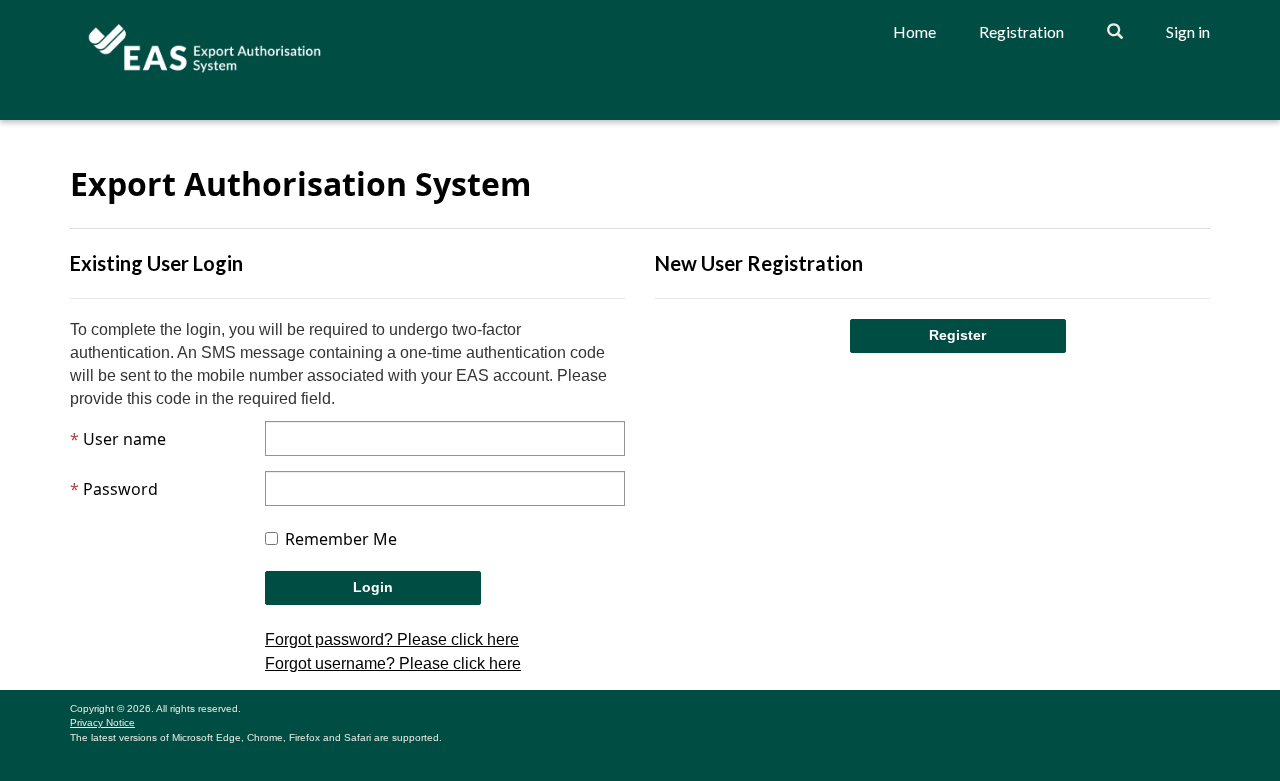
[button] (1115, 31)
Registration (1021, 31)
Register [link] (957, 335)
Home (914, 31)
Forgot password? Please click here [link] (392, 639)
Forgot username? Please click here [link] (393, 663)
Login (373, 587)
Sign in (1188, 31)
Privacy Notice (102, 723)
